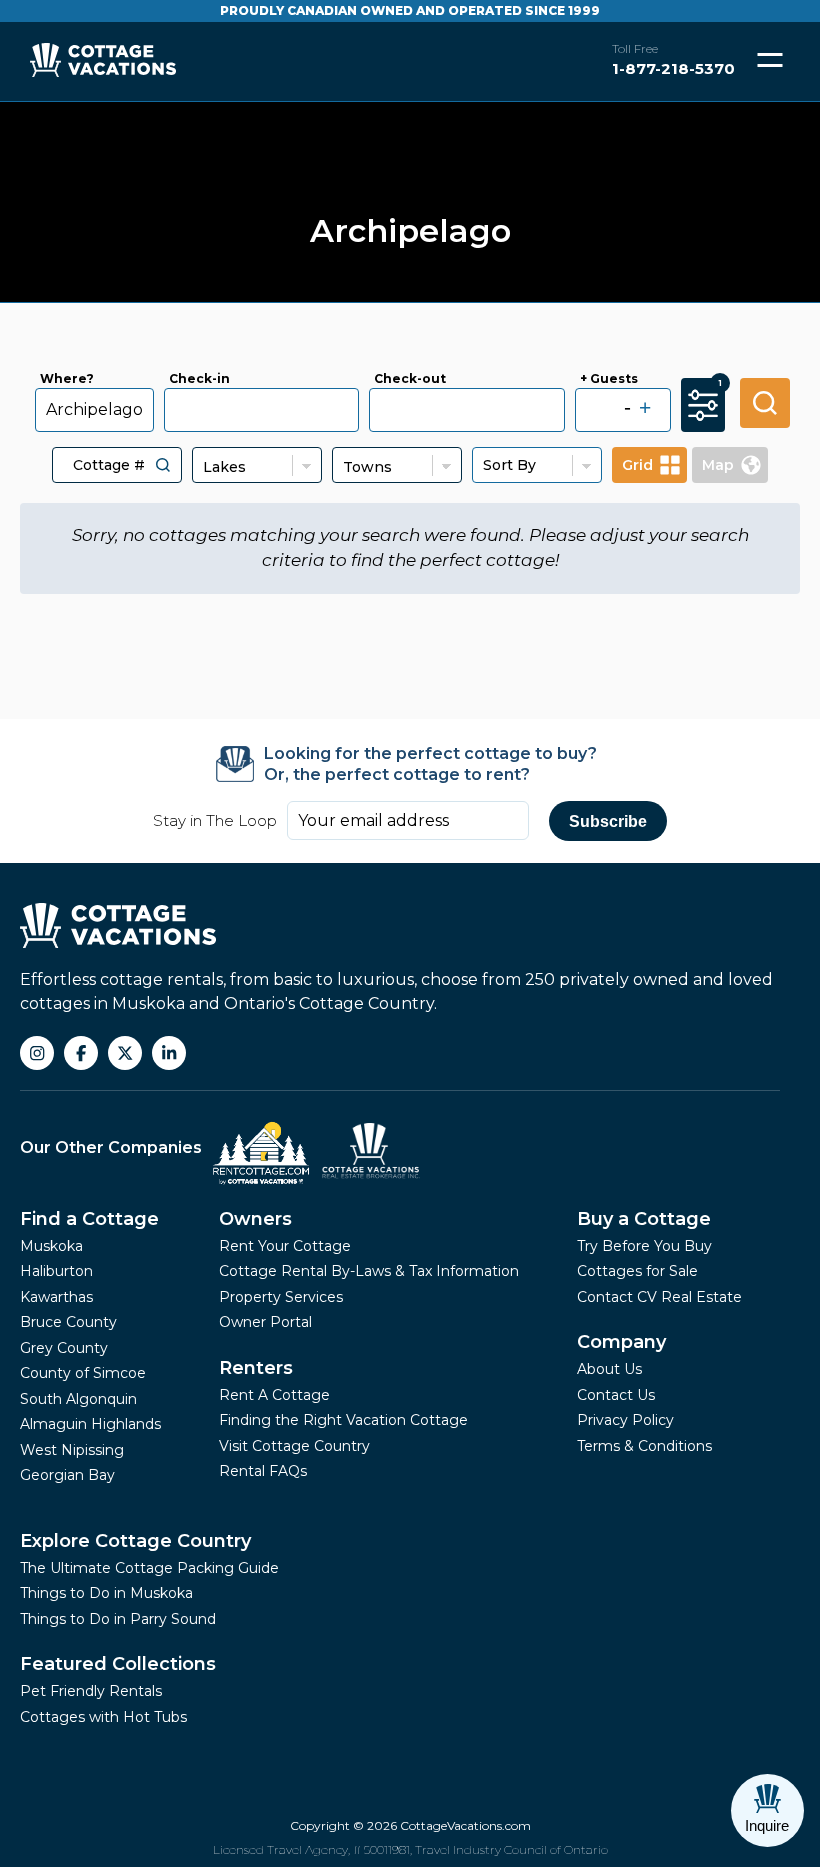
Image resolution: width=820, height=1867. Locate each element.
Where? (67, 379)
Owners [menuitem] (255, 1219)
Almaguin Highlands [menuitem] (90, 1424)
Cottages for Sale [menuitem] (637, 1271)
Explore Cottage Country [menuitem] (135, 1541)
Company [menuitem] (621, 1342)
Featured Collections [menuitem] (118, 1664)
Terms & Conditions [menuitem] (644, 1446)
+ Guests (609, 379)
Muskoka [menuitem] (51, 1246)
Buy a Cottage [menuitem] (644, 1219)
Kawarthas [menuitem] (56, 1297)
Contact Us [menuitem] (616, 1395)
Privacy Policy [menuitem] (625, 1420)
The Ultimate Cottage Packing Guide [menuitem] (149, 1568)
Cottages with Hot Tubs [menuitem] (103, 1717)
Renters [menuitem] (256, 1368)
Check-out (410, 379)
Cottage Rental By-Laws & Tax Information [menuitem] (369, 1271)
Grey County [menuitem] (64, 1348)
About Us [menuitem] (609, 1369)
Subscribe (608, 821)
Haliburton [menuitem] (56, 1271)
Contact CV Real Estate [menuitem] (659, 1297)
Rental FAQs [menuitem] (263, 1471)
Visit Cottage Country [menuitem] (294, 1446)
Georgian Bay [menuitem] (67, 1475)
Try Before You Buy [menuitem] (644, 1246)
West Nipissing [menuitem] (72, 1450)
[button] (163, 465)
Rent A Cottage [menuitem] (274, 1395)
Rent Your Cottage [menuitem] (285, 1246)
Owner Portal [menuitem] (265, 1322)
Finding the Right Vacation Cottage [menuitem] (343, 1420)
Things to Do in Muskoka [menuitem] (106, 1593)
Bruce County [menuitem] (68, 1322)
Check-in (199, 379)
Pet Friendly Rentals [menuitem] (91, 1691)
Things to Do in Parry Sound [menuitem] (118, 1619)
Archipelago (94, 409)
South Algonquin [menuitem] (78, 1399)
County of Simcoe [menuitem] (83, 1373)
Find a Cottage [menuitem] (89, 1219)
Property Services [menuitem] (281, 1297)
